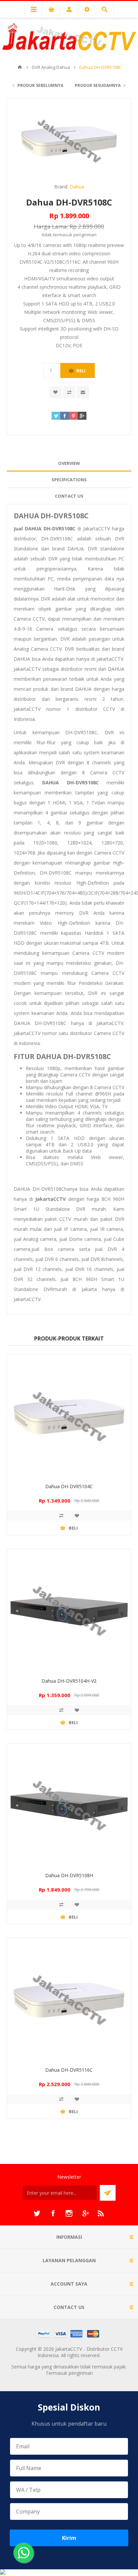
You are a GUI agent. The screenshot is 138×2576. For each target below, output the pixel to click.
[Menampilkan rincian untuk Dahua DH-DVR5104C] (69, 1416)
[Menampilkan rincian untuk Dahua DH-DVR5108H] (69, 1805)
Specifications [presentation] (69, 480)
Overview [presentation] (69, 463)
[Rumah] (20, 67)
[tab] (69, 463)
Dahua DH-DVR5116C (69, 2070)
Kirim (69, 2538)
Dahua (77, 187)
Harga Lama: (51, 226)
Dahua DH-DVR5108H (69, 1875)
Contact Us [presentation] (69, 496)
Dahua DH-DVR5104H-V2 (69, 1681)
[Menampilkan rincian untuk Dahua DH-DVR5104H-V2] (69, 1611)
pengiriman (85, 235)
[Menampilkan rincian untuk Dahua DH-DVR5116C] (69, 2000)
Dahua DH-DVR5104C (69, 1486)
